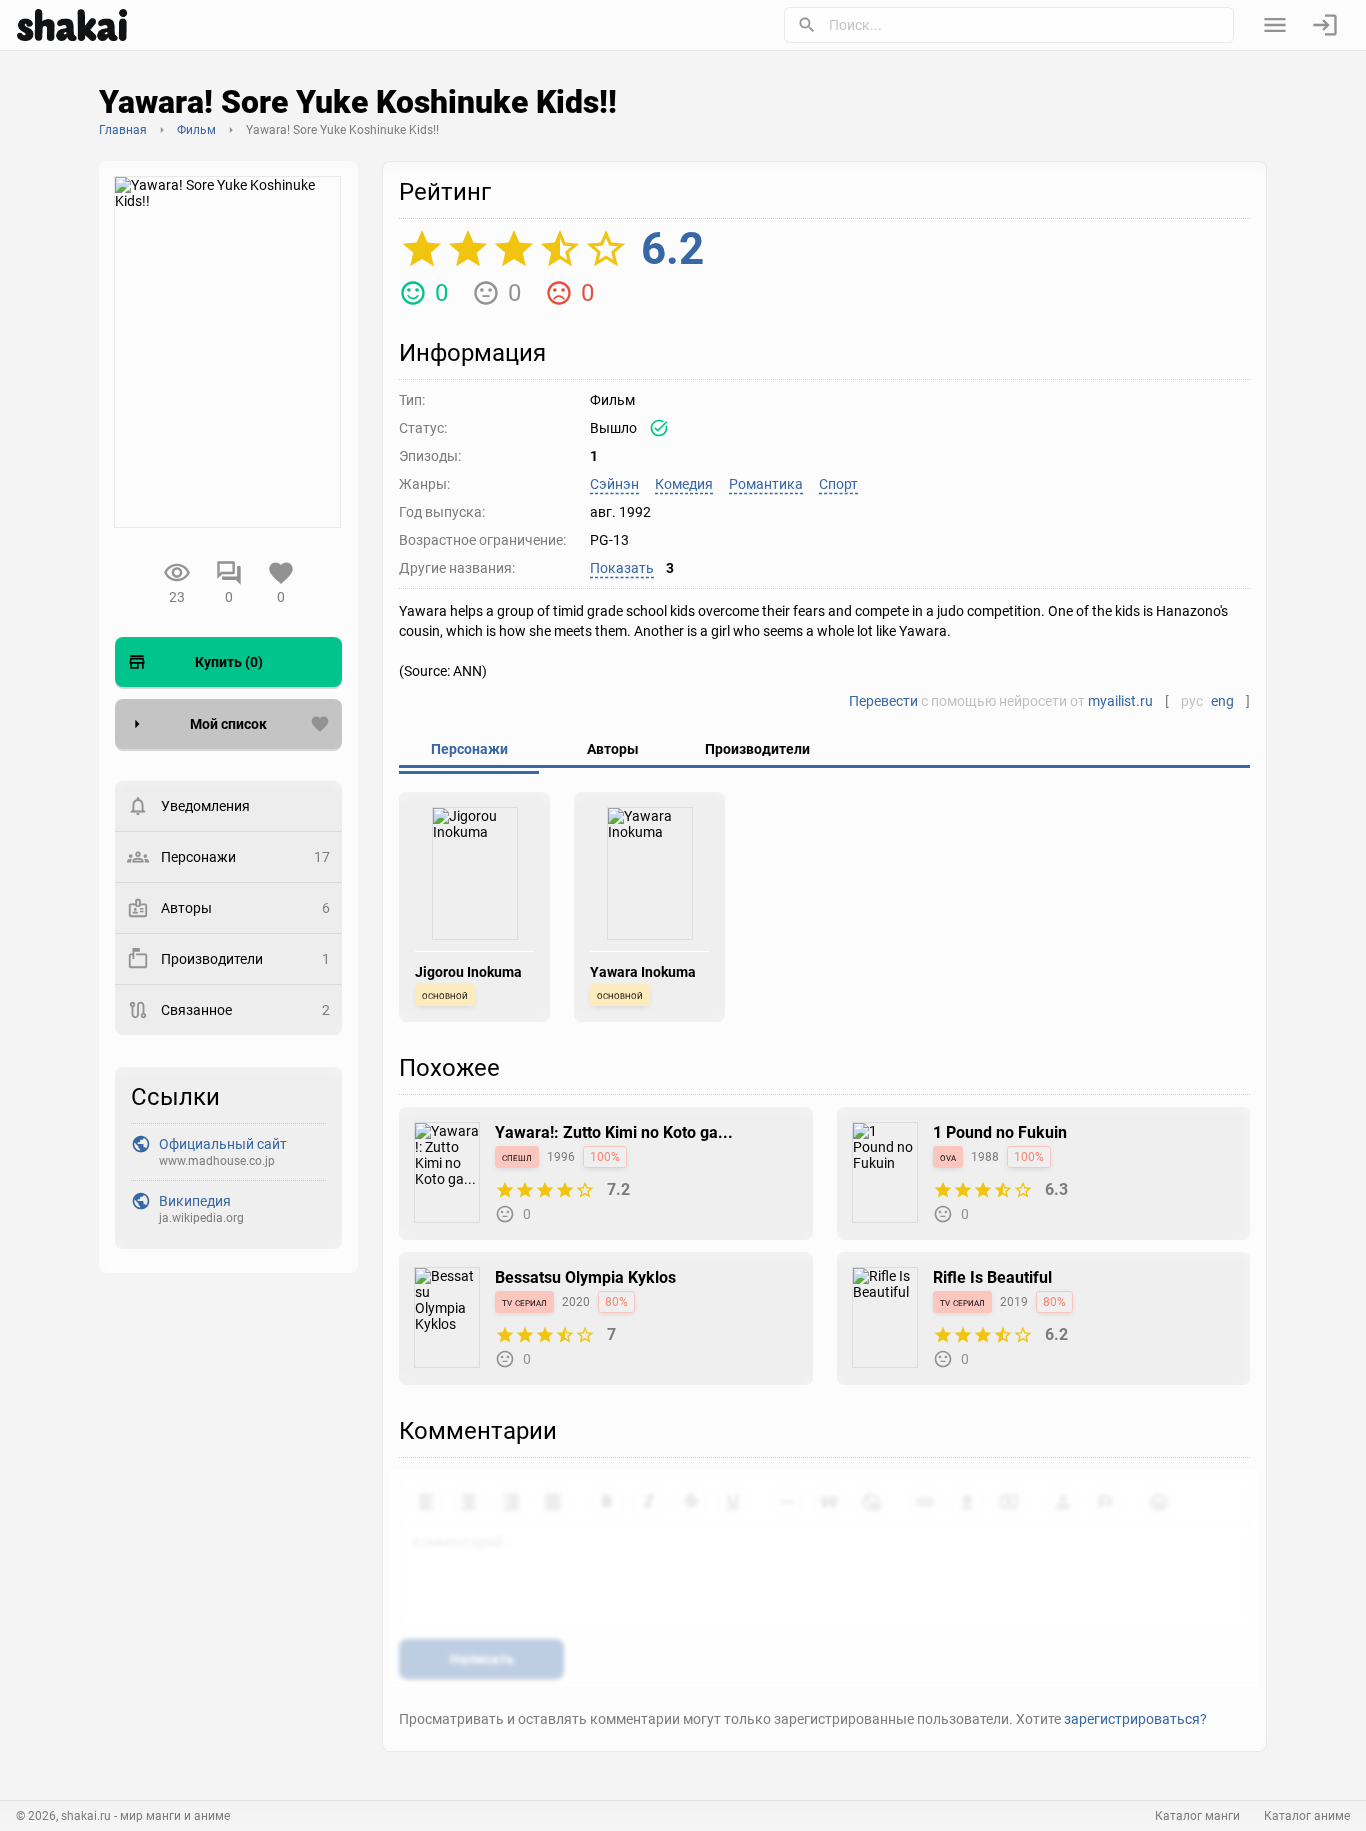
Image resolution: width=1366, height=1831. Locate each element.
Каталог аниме (1307, 1816)
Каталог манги (1197, 1816)
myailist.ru (1120, 701)
